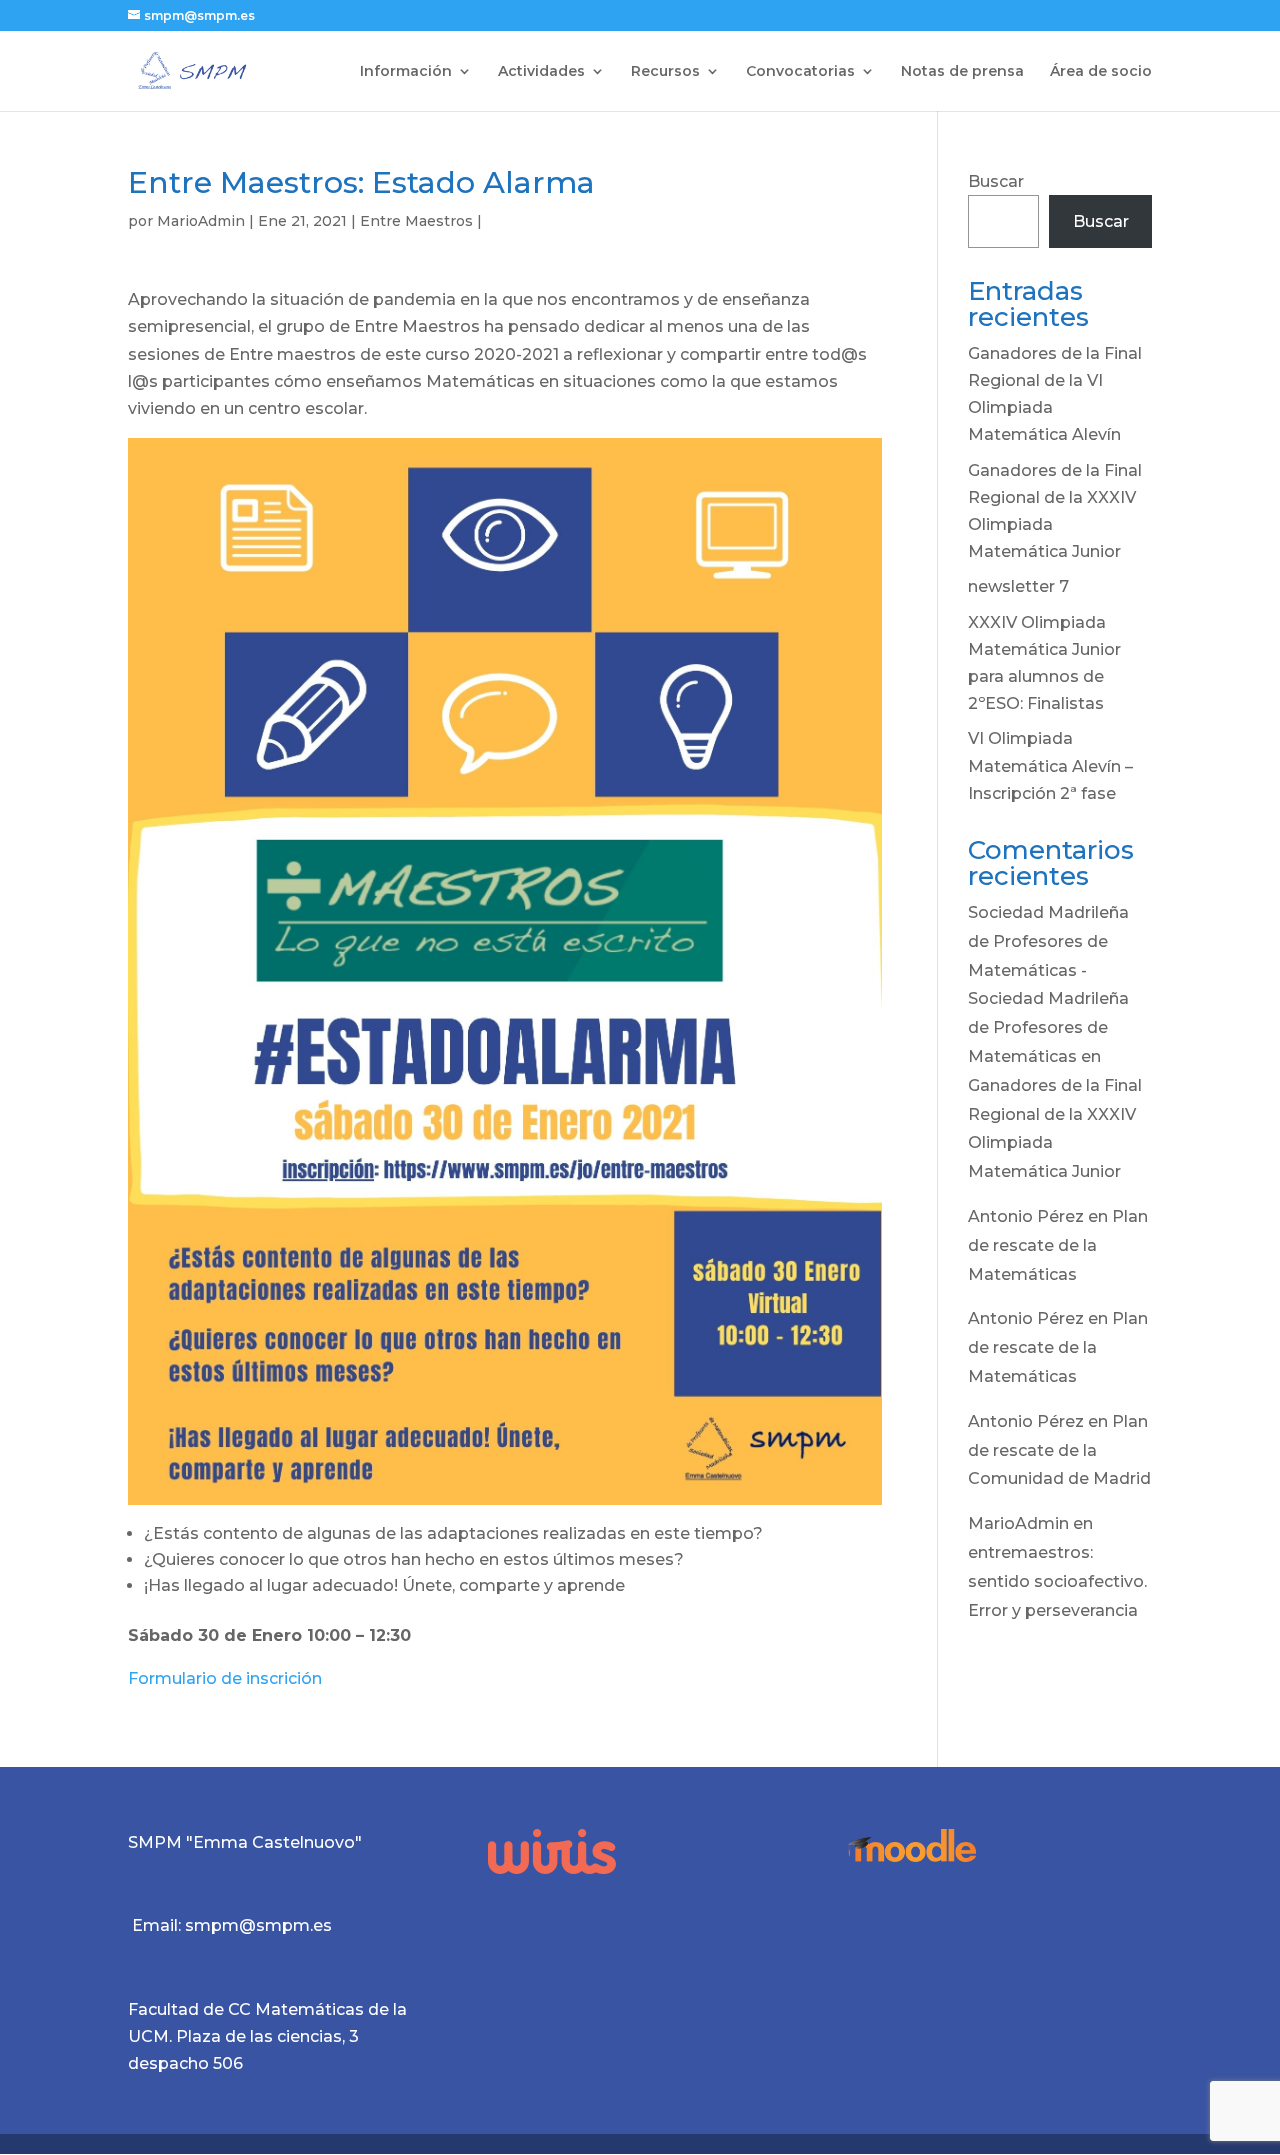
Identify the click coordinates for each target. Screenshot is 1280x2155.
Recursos (665, 72)
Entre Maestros (416, 221)
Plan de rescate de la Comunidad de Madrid (1059, 1450)
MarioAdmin (201, 221)
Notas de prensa (962, 72)
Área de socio (1101, 72)
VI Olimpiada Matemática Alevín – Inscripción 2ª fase (1050, 765)
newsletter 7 (1018, 586)
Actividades (541, 72)
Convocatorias (800, 72)
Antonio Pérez (1026, 1216)
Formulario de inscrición (225, 1678)
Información (406, 72)
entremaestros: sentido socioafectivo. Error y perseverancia (1057, 1581)
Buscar (996, 181)
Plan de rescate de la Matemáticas (1058, 1245)
